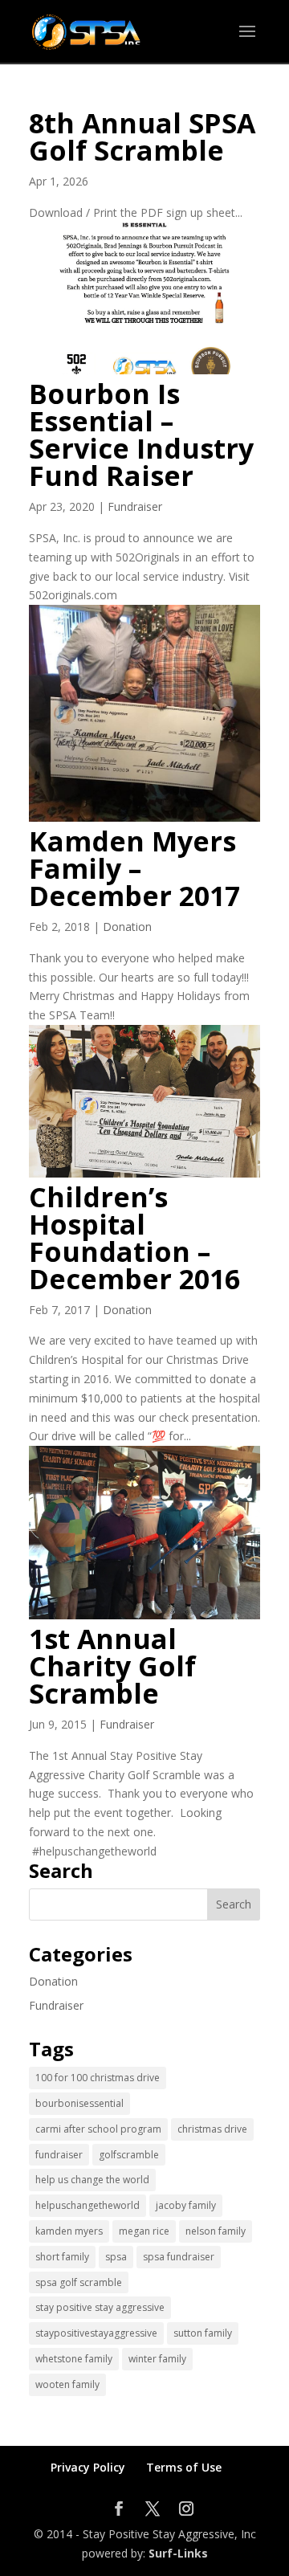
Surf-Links (178, 2553)
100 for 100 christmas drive (98, 2078)
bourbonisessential (79, 2103)
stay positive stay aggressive (100, 2307)
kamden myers (69, 2231)
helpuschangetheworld (88, 2205)
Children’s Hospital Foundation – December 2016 (134, 1238)
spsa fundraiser (179, 2257)
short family (62, 2257)
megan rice (144, 2231)
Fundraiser (135, 506)
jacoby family (186, 2205)
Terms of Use (184, 2467)
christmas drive (212, 2129)
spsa (116, 2257)
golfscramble (129, 2155)
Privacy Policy (88, 2467)
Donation (127, 927)
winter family (157, 2359)
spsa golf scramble (79, 2282)
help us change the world (92, 2180)
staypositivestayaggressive (96, 2333)
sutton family (203, 2333)
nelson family (216, 2231)
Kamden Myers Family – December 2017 (134, 868)
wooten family (67, 2384)
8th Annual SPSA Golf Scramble (142, 137)
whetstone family (74, 2359)
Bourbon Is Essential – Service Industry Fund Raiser (141, 435)
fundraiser (59, 2155)
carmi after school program (98, 2129)
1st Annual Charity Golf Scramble (112, 1666)
